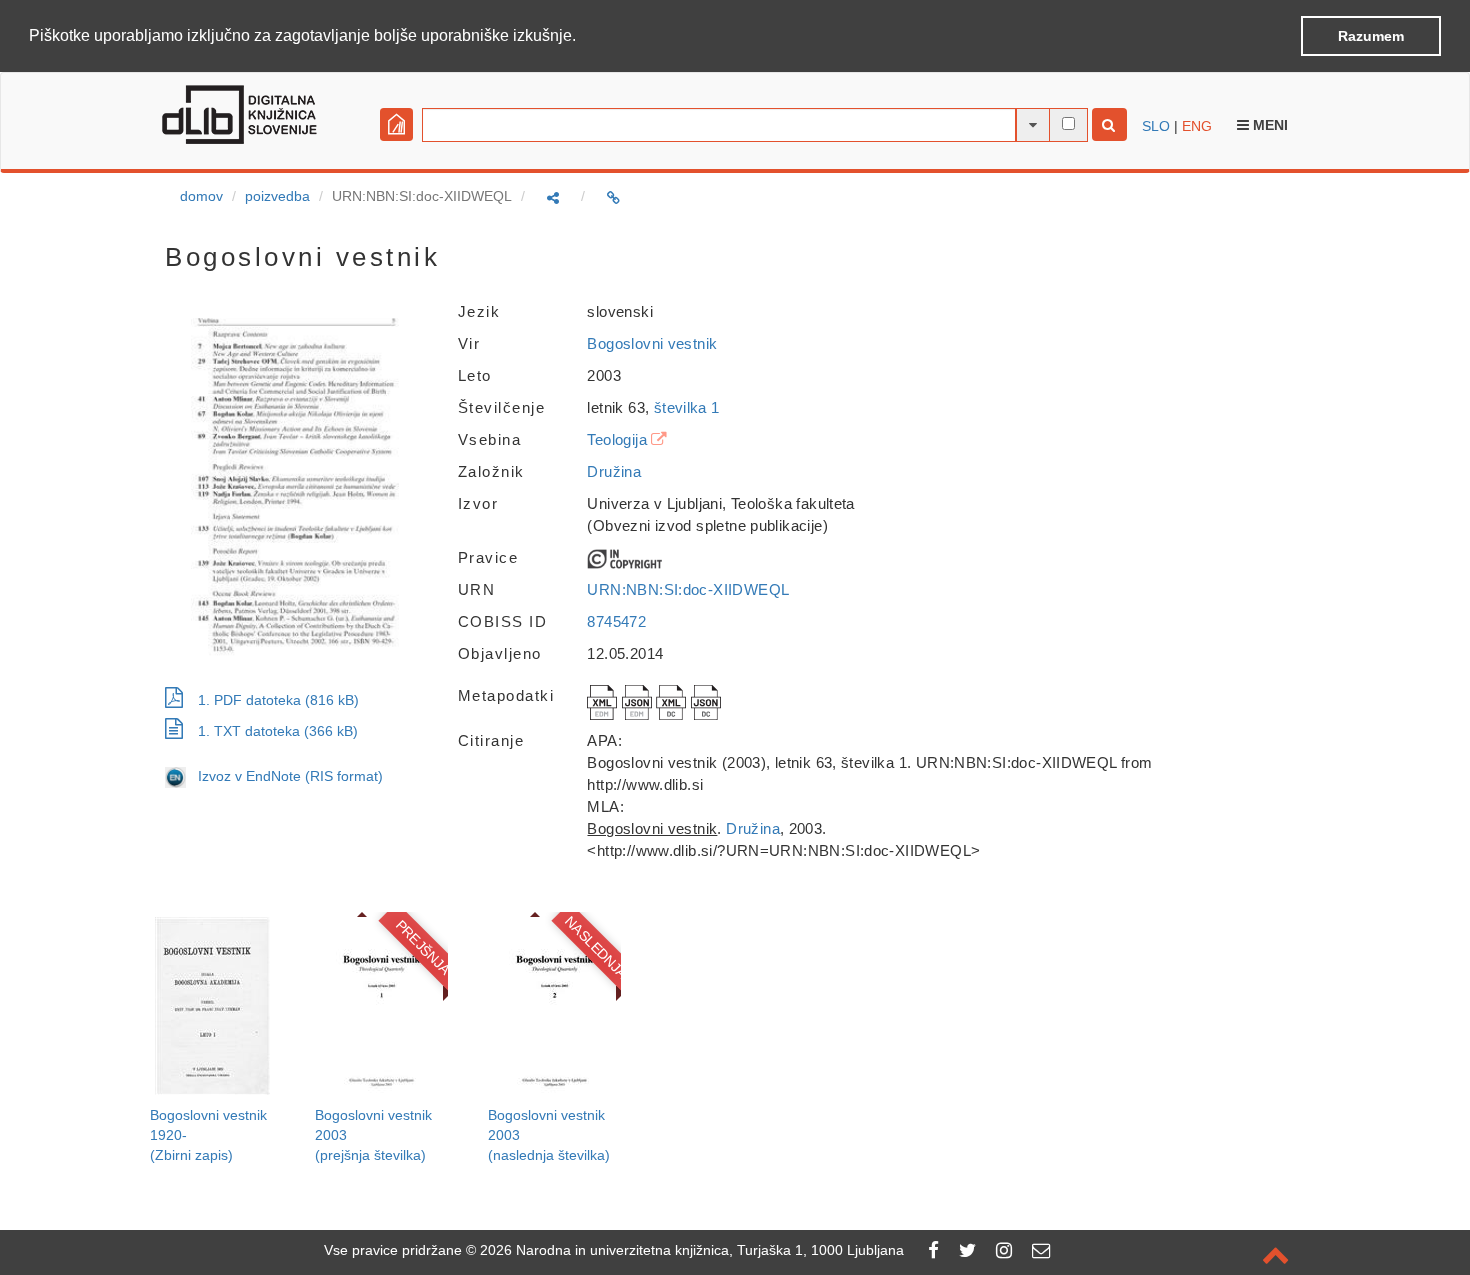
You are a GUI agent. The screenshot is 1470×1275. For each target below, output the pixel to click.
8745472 (616, 621)
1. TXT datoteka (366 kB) (278, 731)
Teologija (616, 439)
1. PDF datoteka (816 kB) (278, 700)
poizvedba (277, 196)
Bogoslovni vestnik (652, 343)
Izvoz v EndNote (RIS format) (284, 776)
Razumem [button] (1371, 36)
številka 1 (687, 407)
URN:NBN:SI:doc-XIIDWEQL (688, 589)
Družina (614, 471)
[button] (583, 37)
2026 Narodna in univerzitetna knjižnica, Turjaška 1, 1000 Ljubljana (692, 1250)
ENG (1197, 126)
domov (201, 196)
